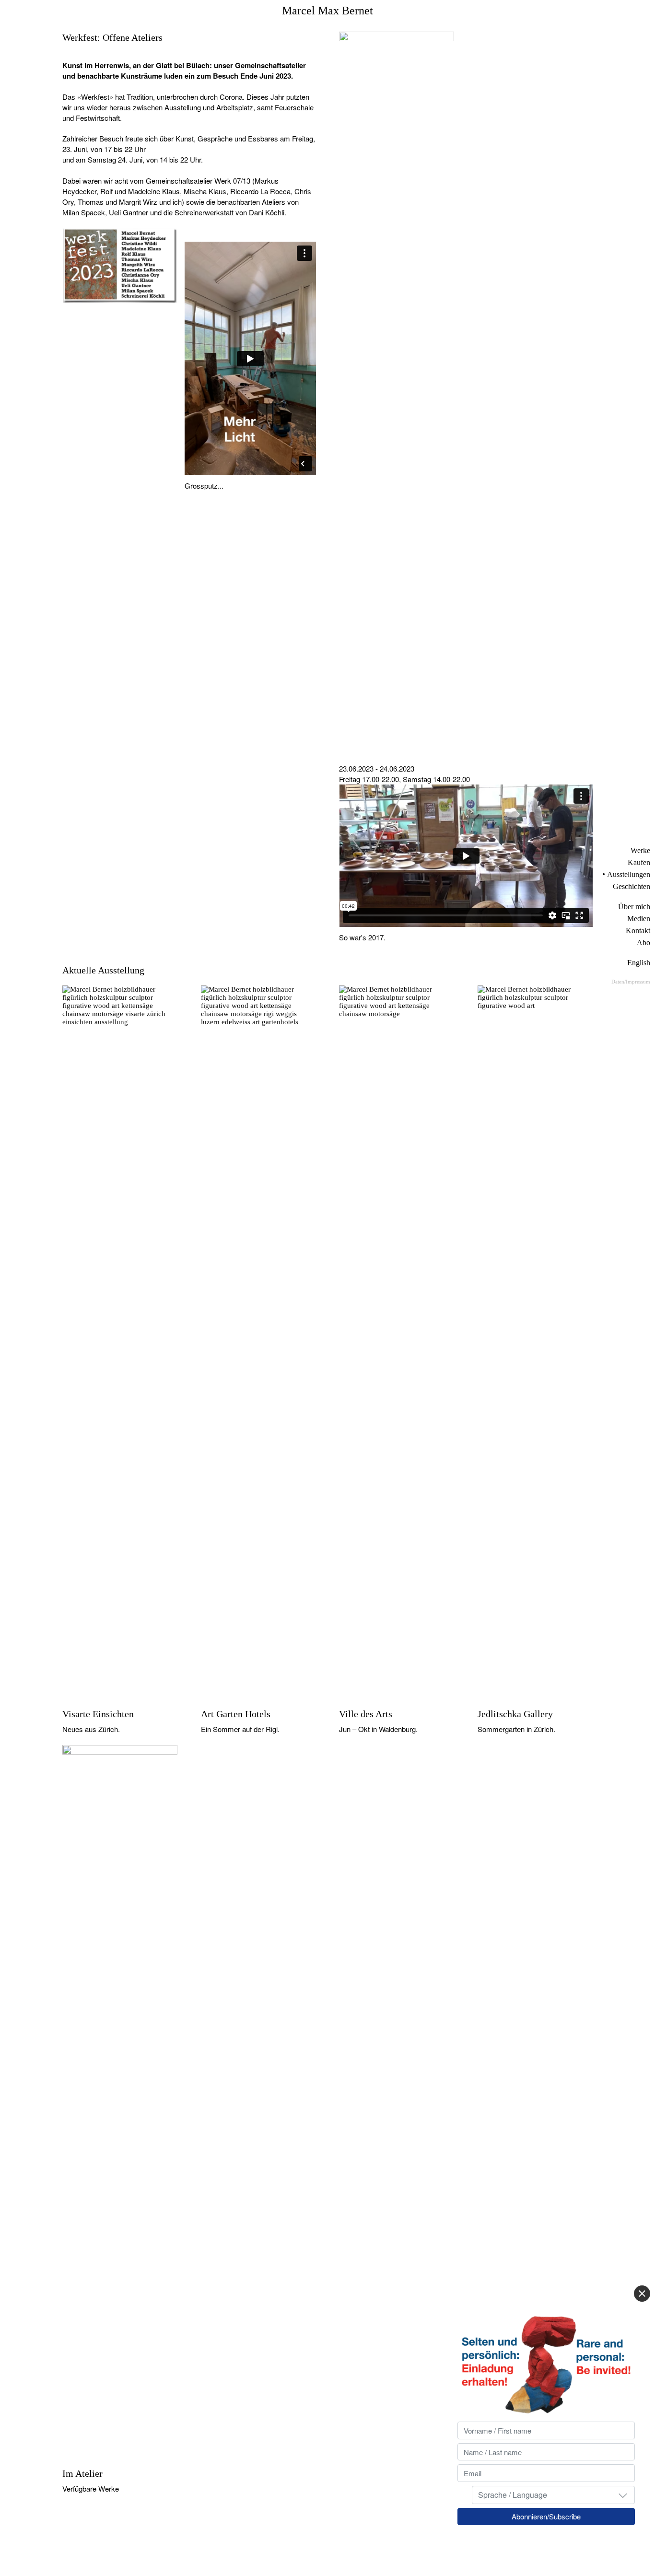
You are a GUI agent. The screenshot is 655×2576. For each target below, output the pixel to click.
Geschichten (632, 886)
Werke (640, 850)
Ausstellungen (629, 874)
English (639, 963)
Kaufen (639, 862)
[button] (623, 2495)
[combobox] (553, 2495)
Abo (643, 943)
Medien (639, 919)
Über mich (634, 907)
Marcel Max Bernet (327, 11)
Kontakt (638, 931)
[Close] (642, 2294)
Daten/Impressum (631, 982)
